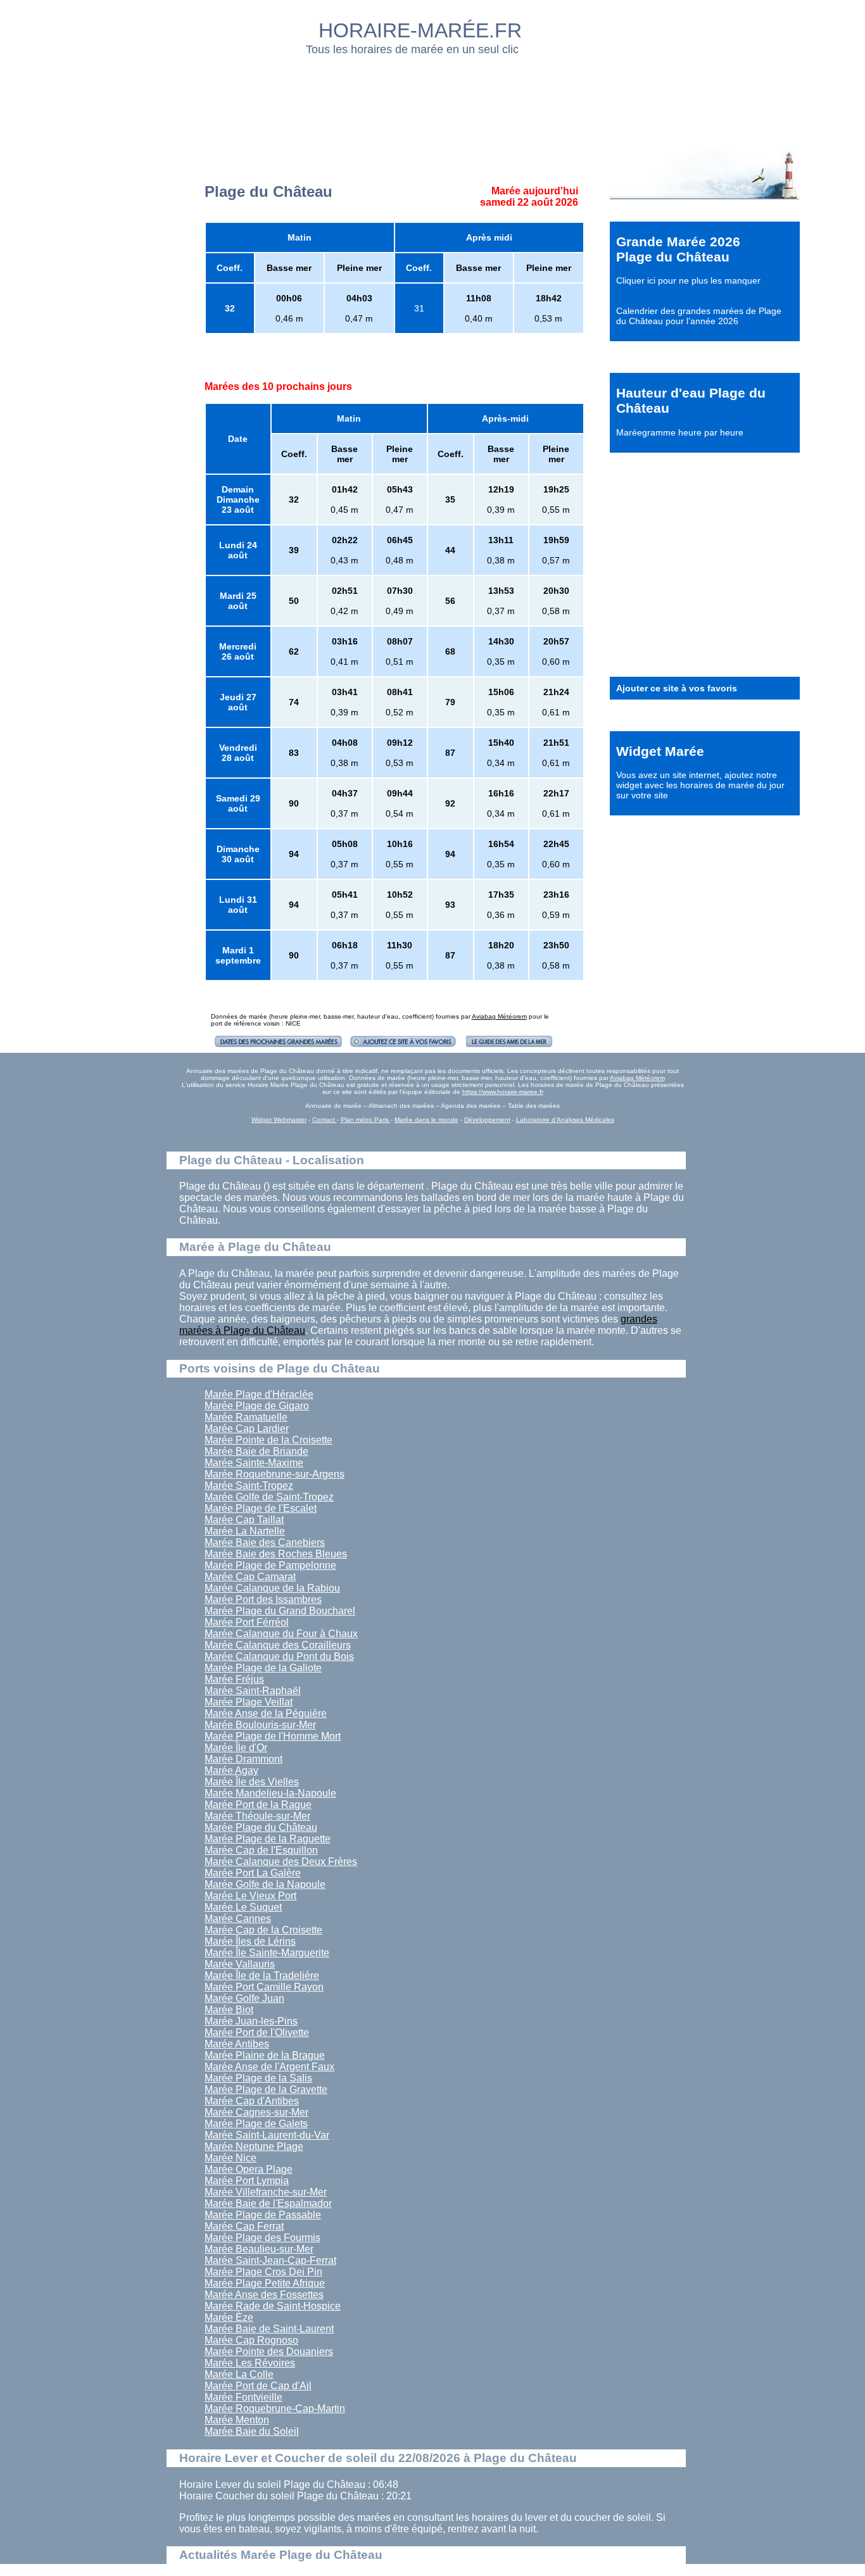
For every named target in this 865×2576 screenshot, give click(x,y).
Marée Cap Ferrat (244, 2226)
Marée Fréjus (234, 1679)
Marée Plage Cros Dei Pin (263, 2272)
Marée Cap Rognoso (251, 2340)
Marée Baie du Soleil (252, 2431)
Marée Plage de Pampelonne (270, 1565)
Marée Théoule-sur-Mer (257, 1816)
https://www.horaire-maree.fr (503, 1092)
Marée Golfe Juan (244, 1998)
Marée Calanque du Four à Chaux (281, 1634)
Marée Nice (230, 2158)
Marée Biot (229, 2010)
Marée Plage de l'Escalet (261, 1508)
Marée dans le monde (426, 1120)
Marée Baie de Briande (256, 1451)
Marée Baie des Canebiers (265, 1542)
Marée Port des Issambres (263, 1599)
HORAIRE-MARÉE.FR (420, 30)
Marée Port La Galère (253, 1873)
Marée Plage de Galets (256, 2124)
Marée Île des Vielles (252, 1782)
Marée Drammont (243, 1759)
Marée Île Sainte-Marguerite (267, 1953)
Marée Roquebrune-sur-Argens (275, 1474)
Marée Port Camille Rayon (264, 1987)
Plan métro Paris (366, 1120)
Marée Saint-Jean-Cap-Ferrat (270, 2260)
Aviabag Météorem (499, 1016)
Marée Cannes (238, 1919)
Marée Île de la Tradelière (262, 1976)
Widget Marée (660, 751)
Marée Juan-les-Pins (251, 2021)
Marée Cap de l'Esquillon (261, 1850)
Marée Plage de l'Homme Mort (273, 1736)
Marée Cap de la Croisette (263, 1930)
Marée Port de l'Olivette (257, 2033)
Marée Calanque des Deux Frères (281, 1862)
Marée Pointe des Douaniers (269, 2352)
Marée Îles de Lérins (250, 1941)
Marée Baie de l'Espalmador (268, 2203)
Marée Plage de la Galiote (263, 1668)
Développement (487, 1120)
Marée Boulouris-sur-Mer (260, 1725)
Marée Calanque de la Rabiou (272, 1588)
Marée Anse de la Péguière (266, 1713)
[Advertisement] (433, 98)
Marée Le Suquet (243, 1907)
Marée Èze (229, 2317)
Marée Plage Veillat (249, 1702)
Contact (325, 1120)
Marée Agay (231, 1770)
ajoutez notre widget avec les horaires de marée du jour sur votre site (700, 785)
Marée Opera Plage (249, 2169)
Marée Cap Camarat (250, 1577)
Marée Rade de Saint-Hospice (273, 2306)
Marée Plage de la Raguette (268, 1839)
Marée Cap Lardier (247, 1429)
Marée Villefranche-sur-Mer (266, 2192)
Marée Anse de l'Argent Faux (269, 2067)
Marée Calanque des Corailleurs (278, 1645)
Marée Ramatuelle (246, 1417)
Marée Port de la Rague (258, 1805)
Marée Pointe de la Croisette (268, 1440)
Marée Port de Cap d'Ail (258, 2386)
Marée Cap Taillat (244, 1520)
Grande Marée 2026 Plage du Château (678, 249)
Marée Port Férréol (247, 1622)
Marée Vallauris (240, 1964)
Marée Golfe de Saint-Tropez (269, 1497)
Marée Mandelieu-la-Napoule (270, 1793)
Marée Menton (237, 2420)
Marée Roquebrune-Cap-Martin (275, 2409)
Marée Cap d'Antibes (252, 2101)
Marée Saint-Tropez (249, 1486)
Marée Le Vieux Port (250, 1896)
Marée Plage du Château (261, 1827)
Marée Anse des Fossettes (264, 2295)
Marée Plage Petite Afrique (265, 2283)
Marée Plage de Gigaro (257, 1406)
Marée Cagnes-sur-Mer (256, 2112)
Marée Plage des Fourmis (262, 2238)
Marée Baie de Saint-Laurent (269, 2329)
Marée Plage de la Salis (258, 2078)
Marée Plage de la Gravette (266, 2089)
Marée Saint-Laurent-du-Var (267, 2135)
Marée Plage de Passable (263, 2215)
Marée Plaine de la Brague (265, 2055)
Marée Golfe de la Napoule (265, 1884)
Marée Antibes (237, 2044)
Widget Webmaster (279, 1120)
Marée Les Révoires (250, 2363)
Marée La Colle (239, 2374)
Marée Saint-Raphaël (253, 1691)
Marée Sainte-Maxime (254, 1463)
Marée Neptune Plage (254, 2146)
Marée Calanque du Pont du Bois (279, 1656)
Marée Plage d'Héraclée (259, 1394)
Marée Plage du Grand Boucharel (280, 1611)
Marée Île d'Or (236, 1748)
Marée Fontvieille (243, 2397)
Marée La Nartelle (245, 1531)
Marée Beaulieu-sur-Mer (259, 2249)
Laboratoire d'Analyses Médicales (565, 1120)
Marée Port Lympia (247, 2181)
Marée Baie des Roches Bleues (276, 1554)
